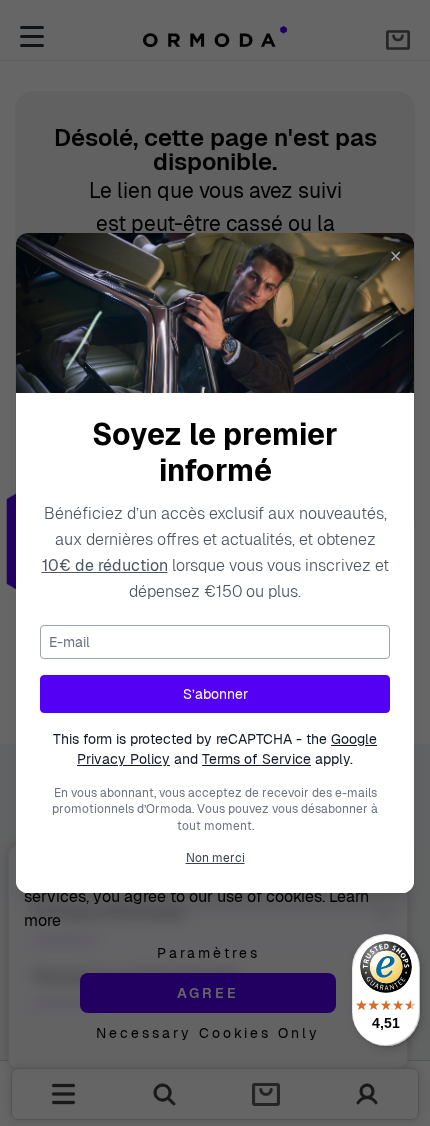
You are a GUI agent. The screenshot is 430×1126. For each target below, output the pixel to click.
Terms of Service (256, 759)
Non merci (215, 858)
